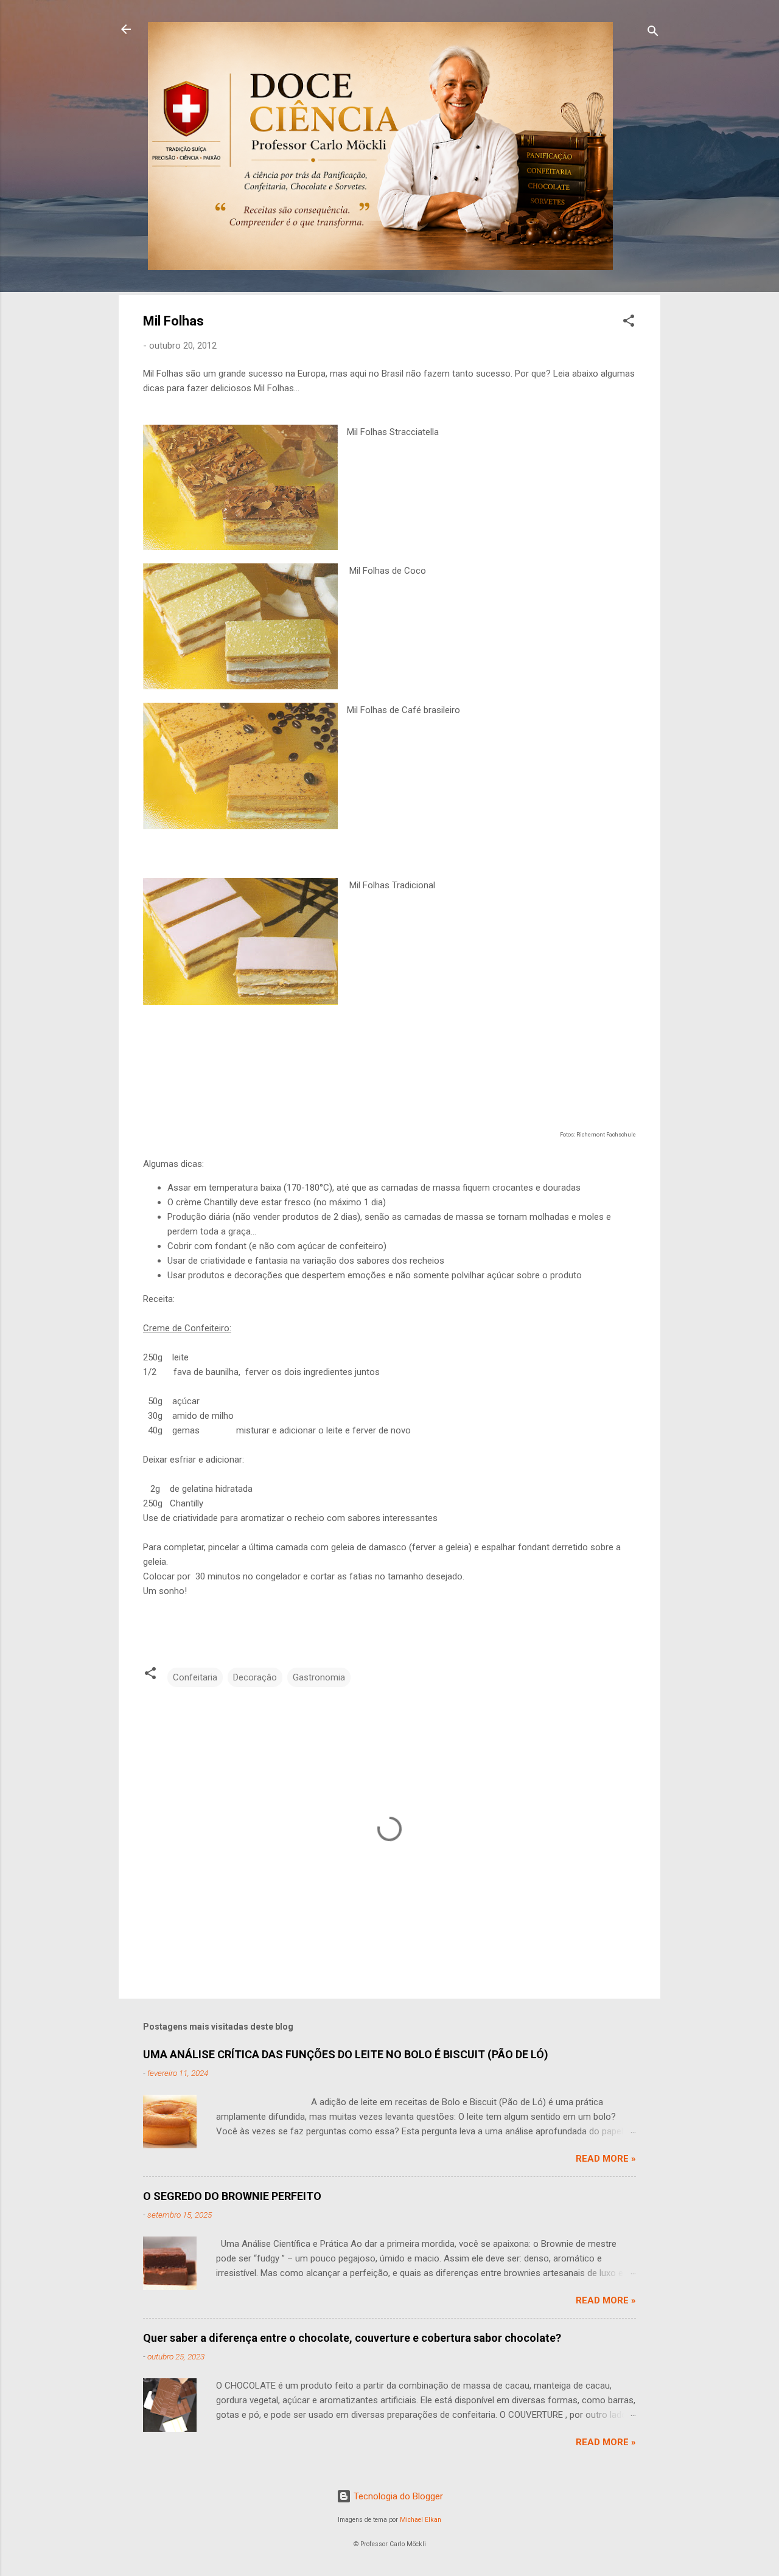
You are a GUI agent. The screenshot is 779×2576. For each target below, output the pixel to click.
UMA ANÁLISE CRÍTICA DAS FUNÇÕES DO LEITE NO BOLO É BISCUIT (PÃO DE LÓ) (346, 2054)
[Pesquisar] (653, 33)
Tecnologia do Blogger (397, 2496)
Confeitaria (195, 1677)
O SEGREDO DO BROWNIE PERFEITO (232, 2196)
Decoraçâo (255, 1677)
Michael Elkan (421, 2520)
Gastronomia (319, 1677)
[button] (629, 323)
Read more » (606, 2159)
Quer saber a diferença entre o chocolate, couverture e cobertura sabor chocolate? (352, 2338)
